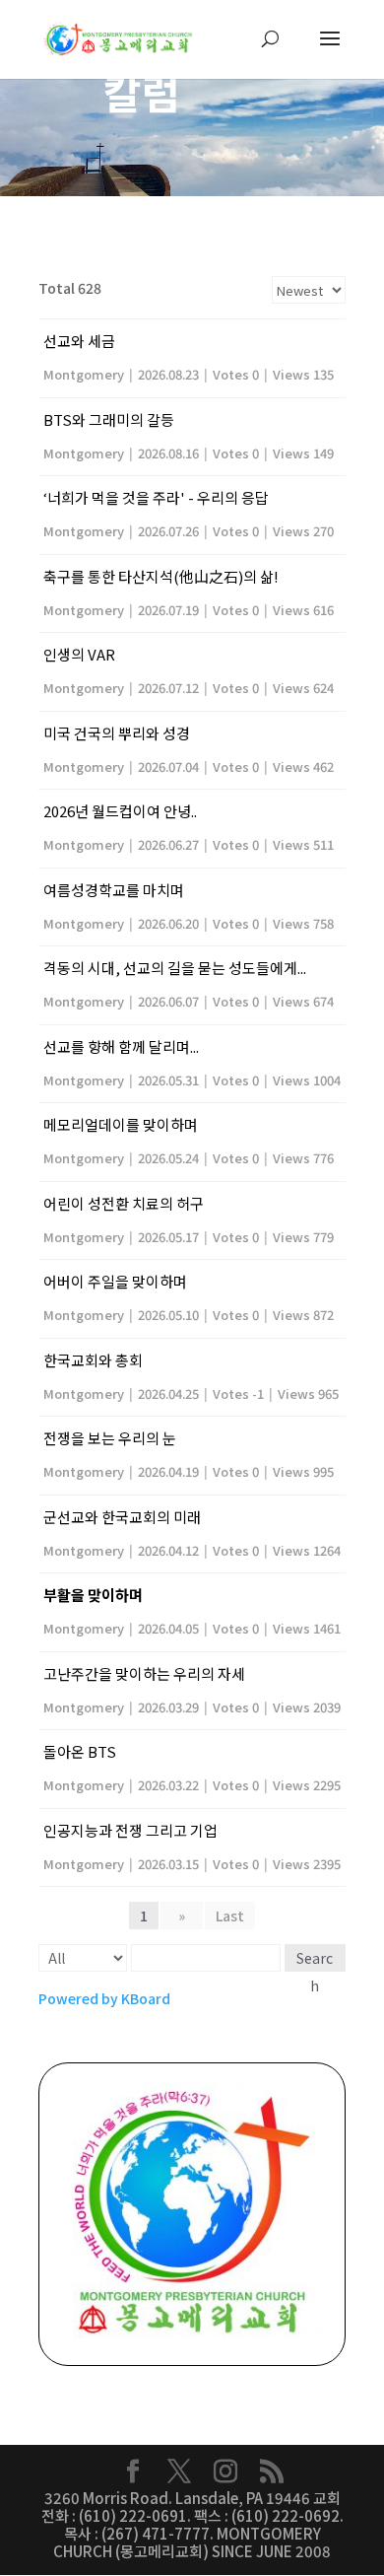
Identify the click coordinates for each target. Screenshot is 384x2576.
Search (315, 1960)
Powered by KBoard (104, 1998)
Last (230, 1915)
